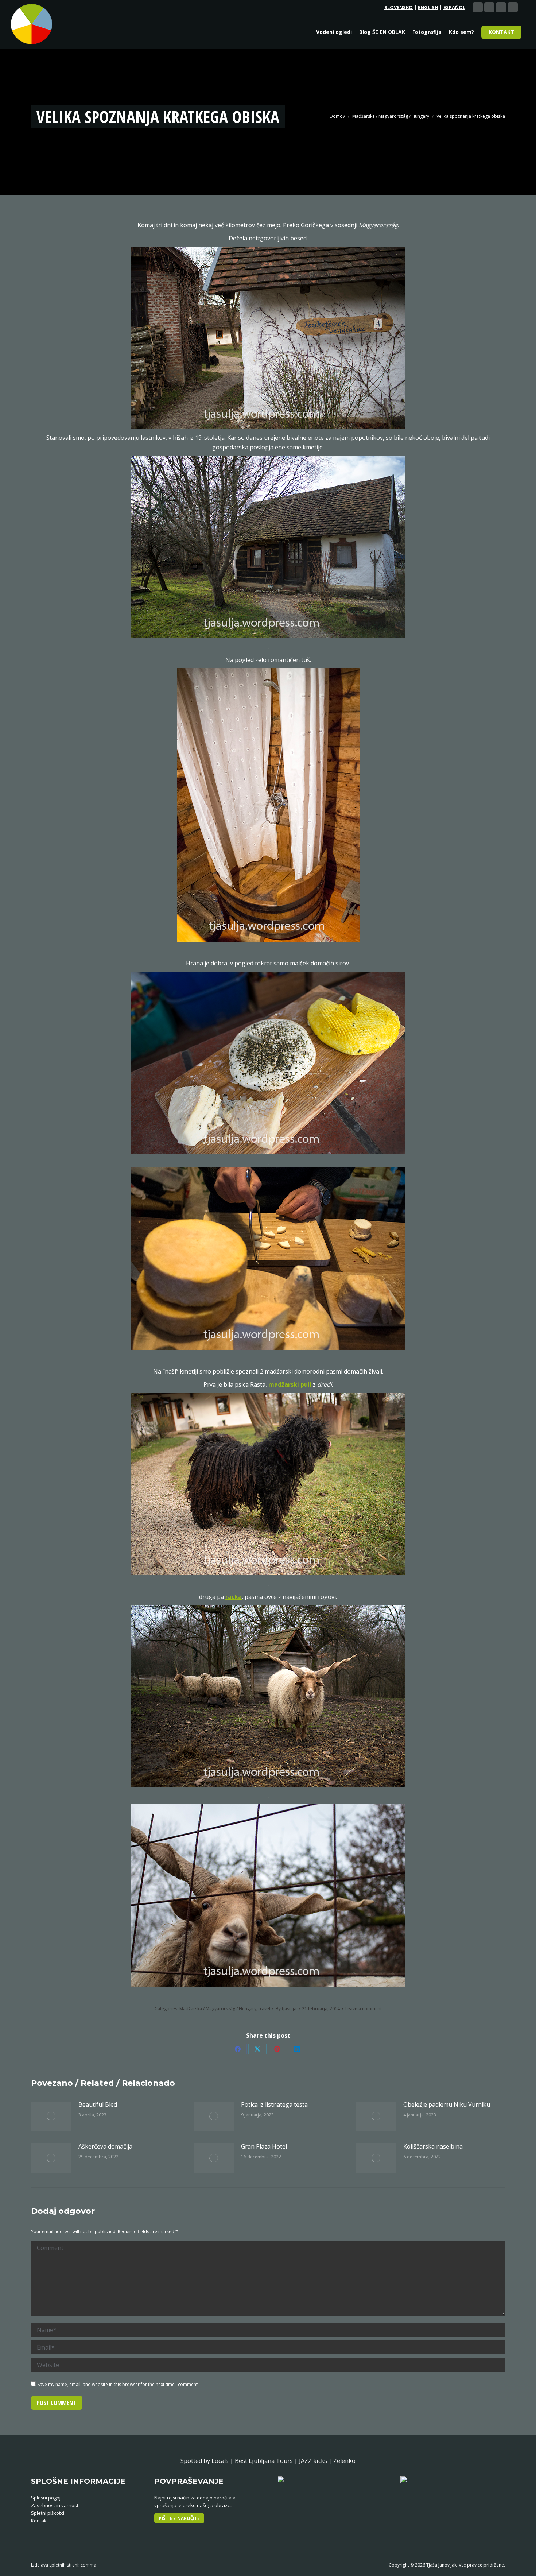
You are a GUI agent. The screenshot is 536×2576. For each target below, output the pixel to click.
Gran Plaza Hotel (264, 2146)
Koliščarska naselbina (433, 2146)
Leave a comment (364, 2009)
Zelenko (344, 2461)
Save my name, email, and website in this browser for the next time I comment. (118, 2384)
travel (264, 2009)
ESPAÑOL (454, 7)
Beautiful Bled (98, 2104)
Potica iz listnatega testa (274, 2104)
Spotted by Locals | (208, 2461)
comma (88, 2565)
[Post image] (51, 2116)
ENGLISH (428, 7)
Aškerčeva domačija (105, 2146)
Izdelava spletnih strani (55, 2565)
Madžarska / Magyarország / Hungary (218, 2009)
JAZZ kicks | (316, 2461)
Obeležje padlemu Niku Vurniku (447, 2104)
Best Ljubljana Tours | (267, 2461)
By (286, 2009)
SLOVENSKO (399, 7)
